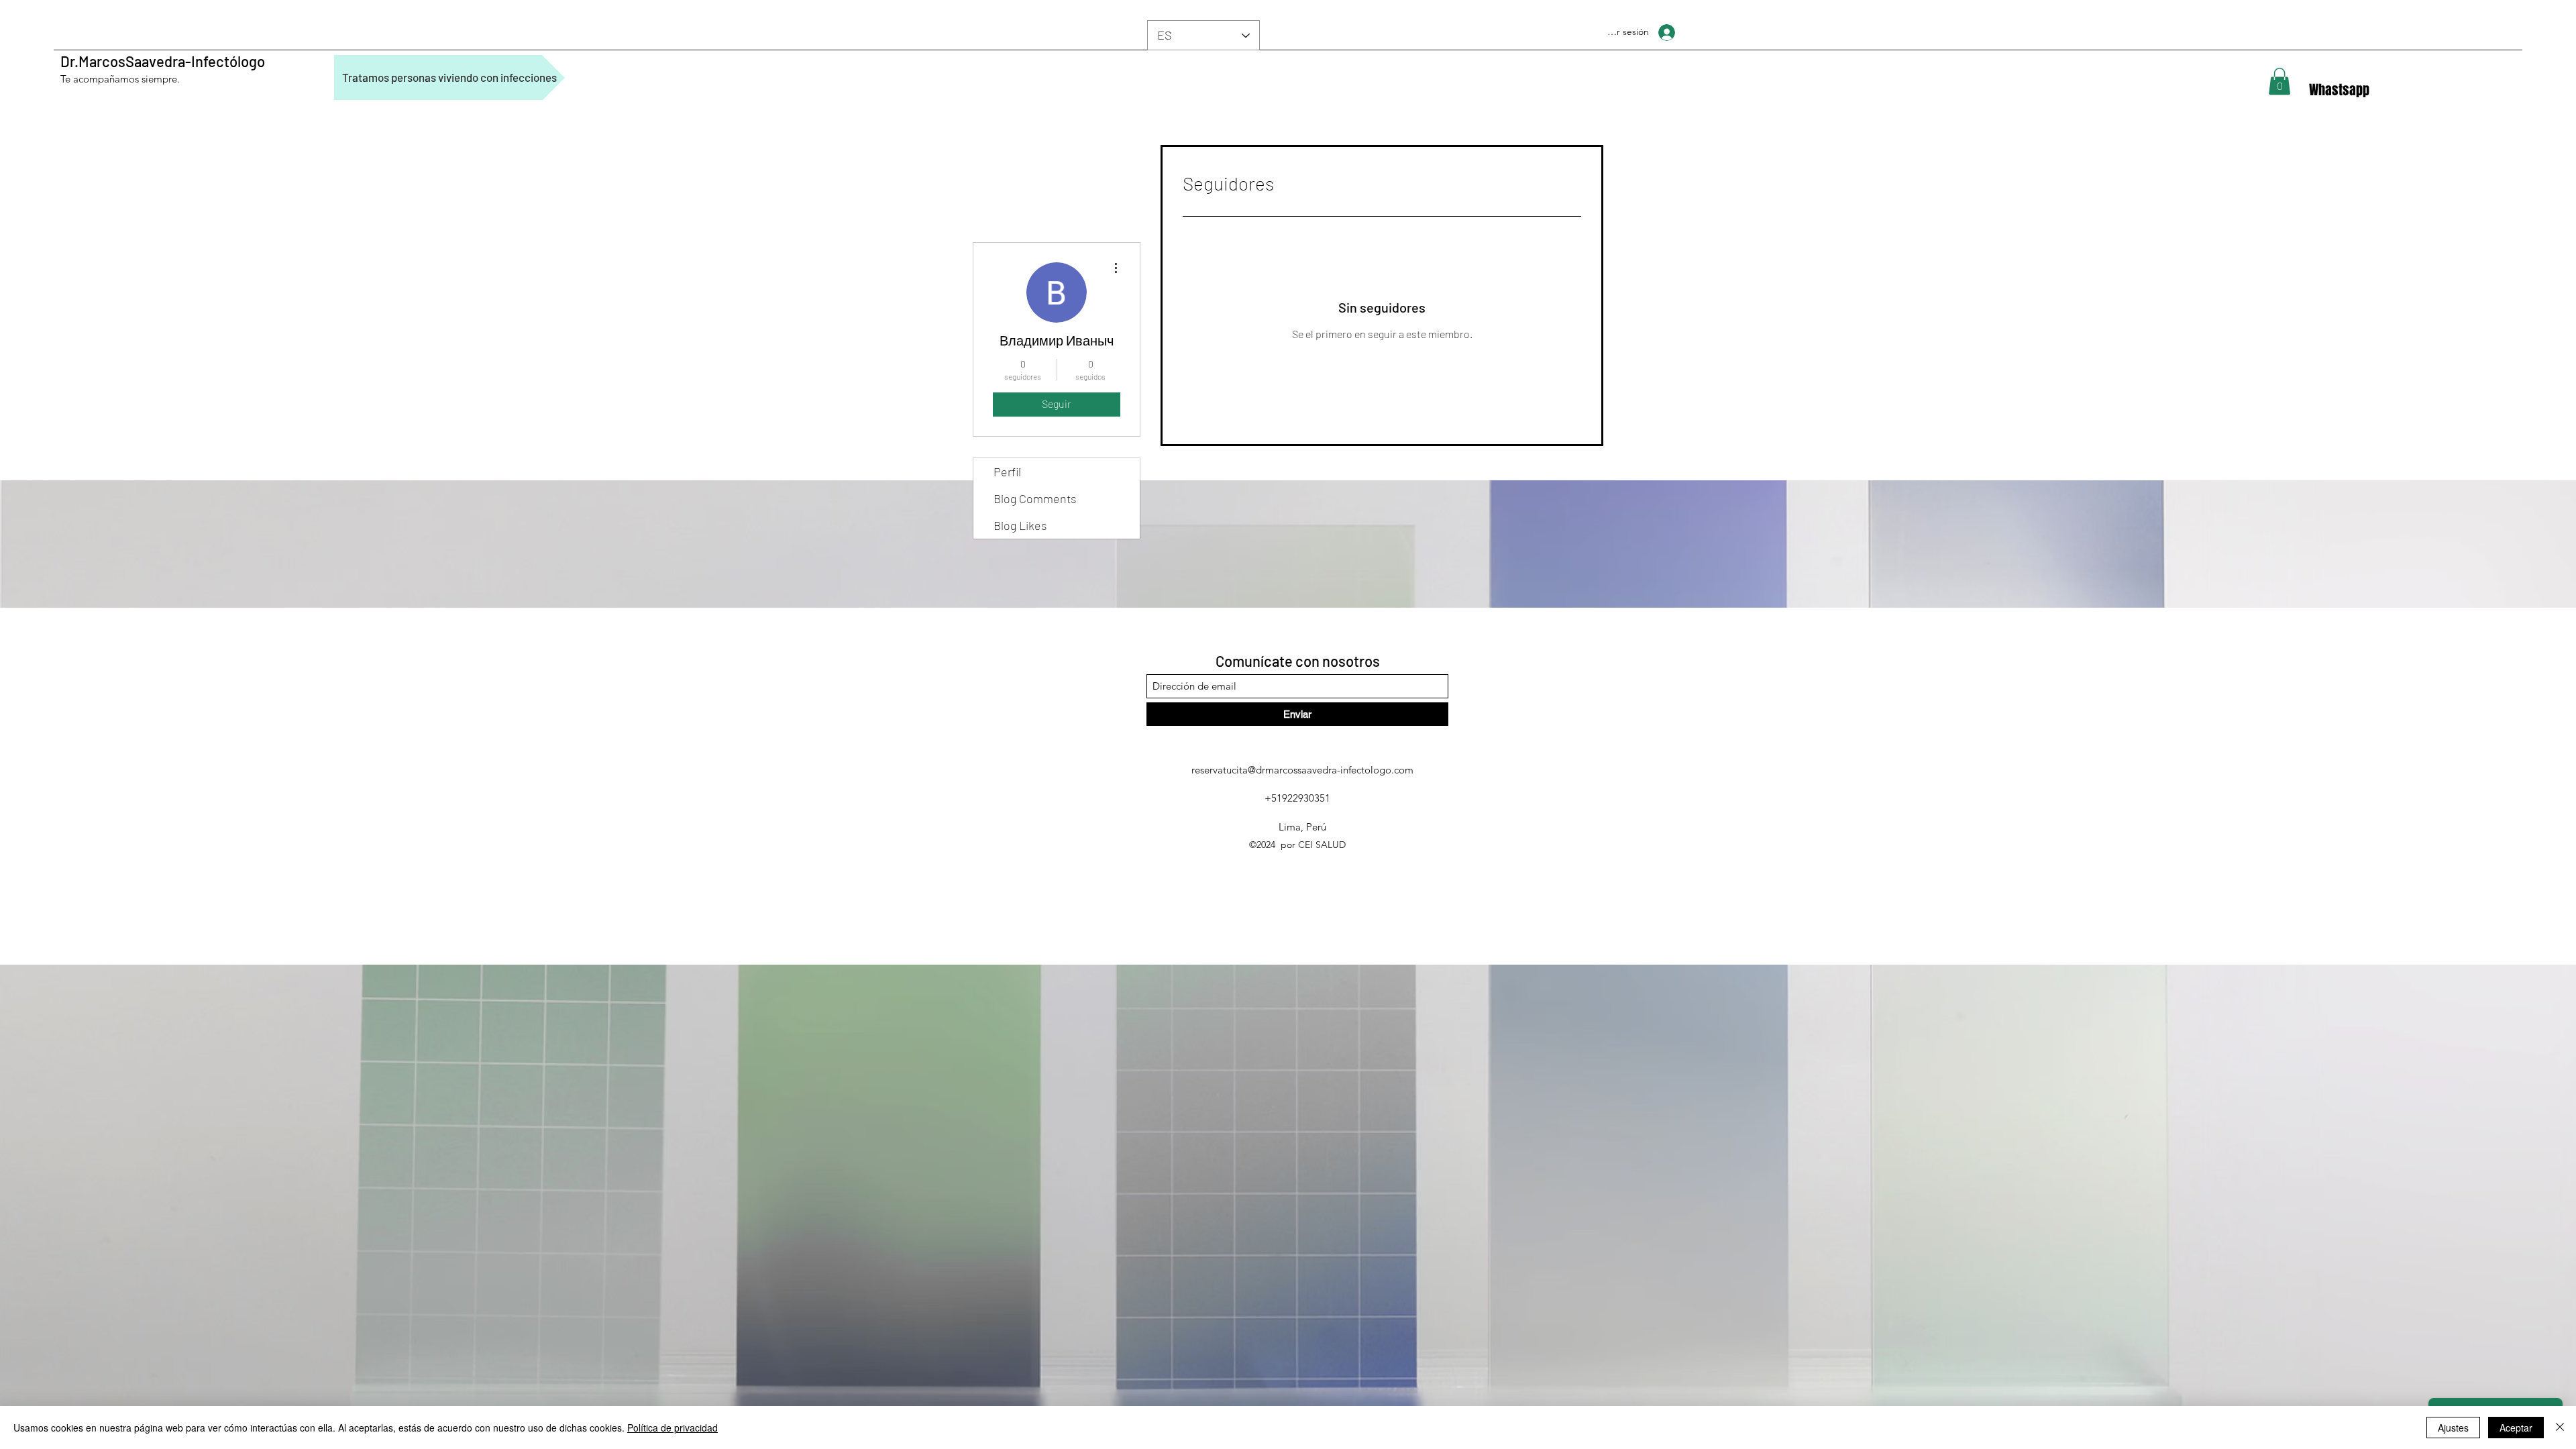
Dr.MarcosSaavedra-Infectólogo (163, 61)
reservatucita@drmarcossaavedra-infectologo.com (1302, 770)
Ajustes (2453, 1428)
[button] (2279, 82)
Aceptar (2516, 1428)
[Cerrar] (2560, 1428)
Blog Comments (1035, 498)
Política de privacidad (673, 1428)
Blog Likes (1020, 525)
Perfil (1007, 472)
